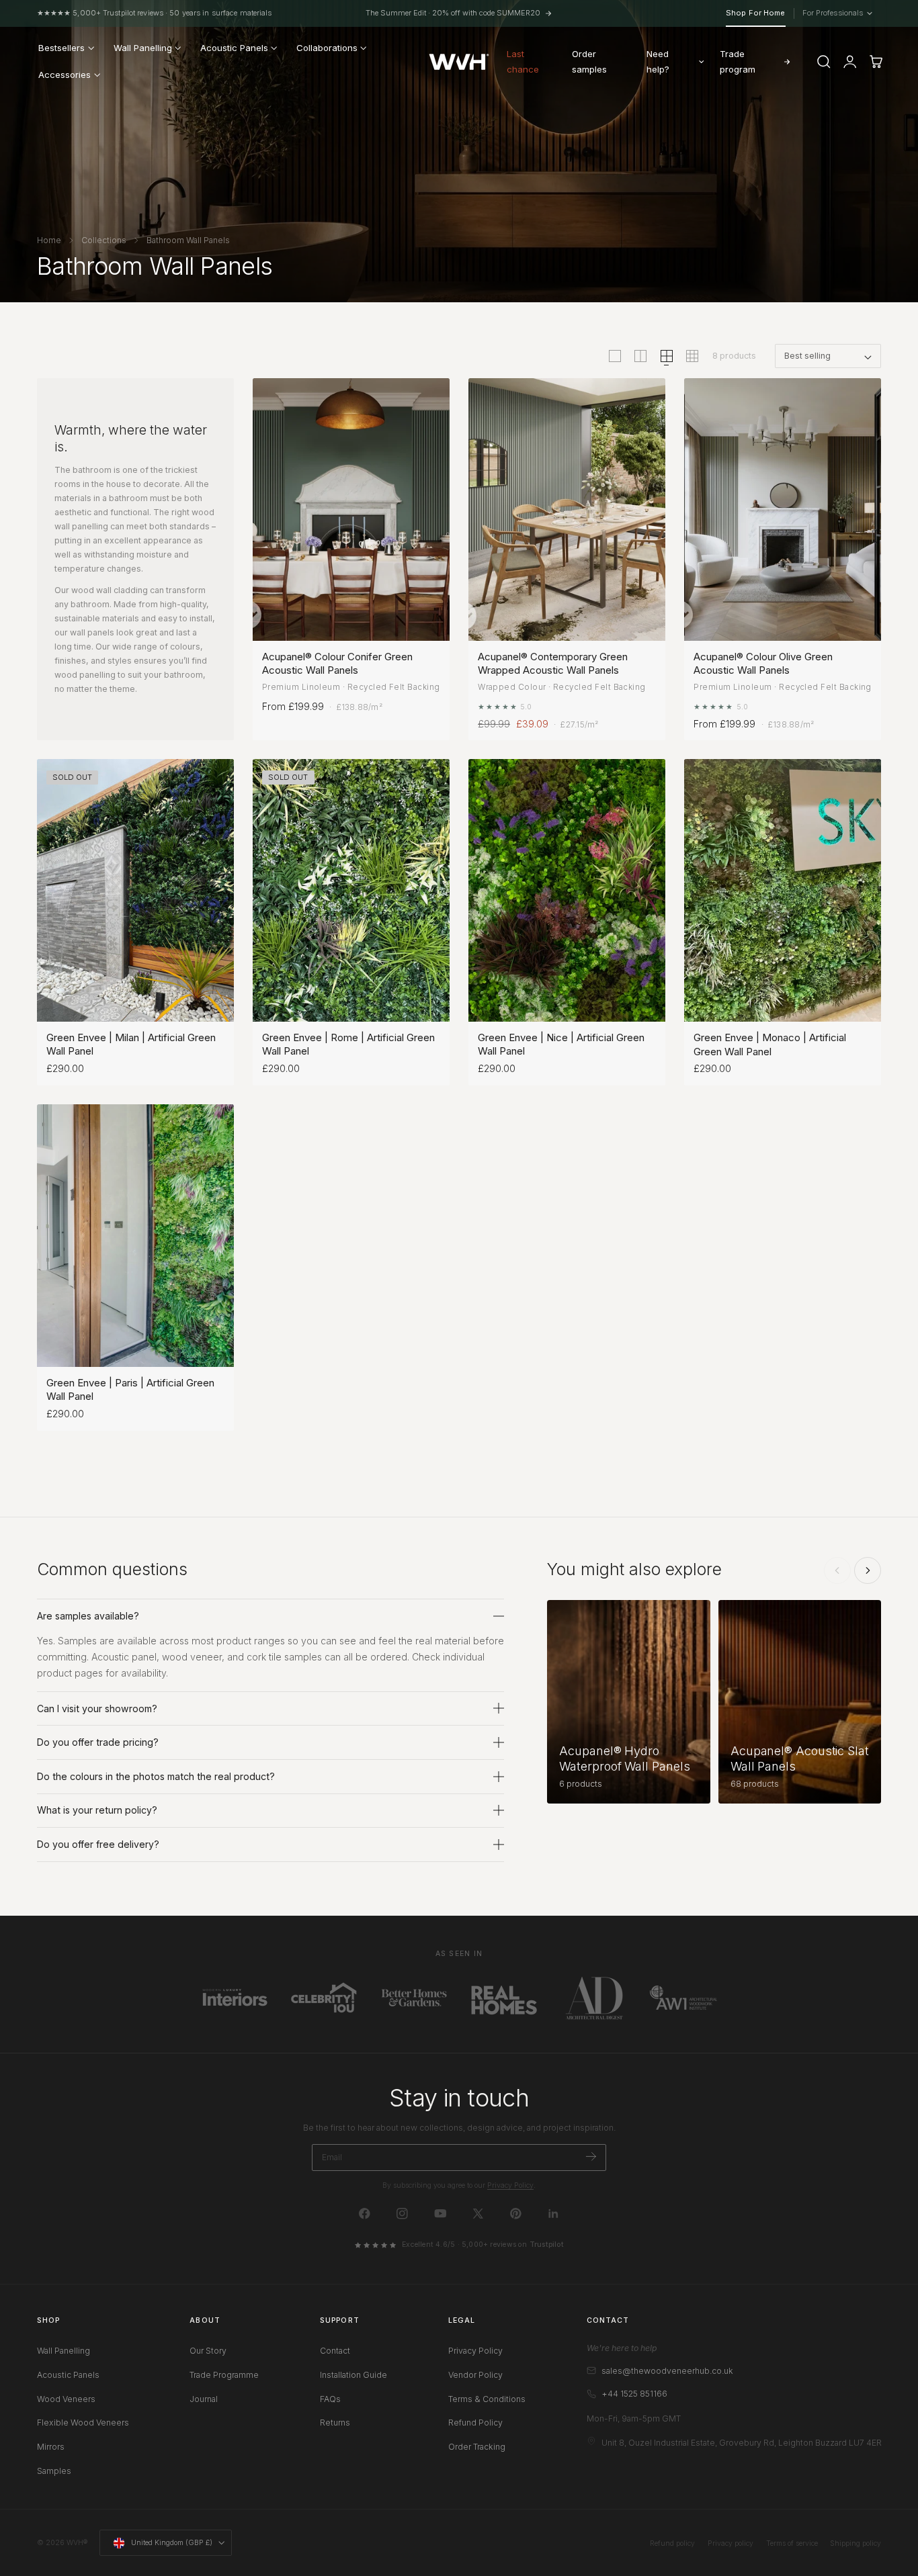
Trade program (738, 61)
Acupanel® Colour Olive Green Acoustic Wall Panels (763, 663)
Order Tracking (477, 2447)
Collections (104, 240)
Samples (54, 2471)
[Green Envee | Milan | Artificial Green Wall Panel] (135, 890)
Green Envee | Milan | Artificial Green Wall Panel (131, 1044)
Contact (335, 2351)
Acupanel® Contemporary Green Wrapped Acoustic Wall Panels (553, 663)
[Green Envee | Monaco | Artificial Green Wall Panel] (783, 890)
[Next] (868, 1570)
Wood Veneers (66, 2399)
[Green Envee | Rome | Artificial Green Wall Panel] (351, 890)
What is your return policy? (97, 1810)
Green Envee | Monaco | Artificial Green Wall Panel (770, 1044)
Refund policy (672, 2543)
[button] (824, 62)
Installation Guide (353, 2375)
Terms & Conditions (487, 2399)
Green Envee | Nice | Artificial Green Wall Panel (561, 1044)
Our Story (208, 2351)
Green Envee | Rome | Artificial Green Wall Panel (348, 1044)
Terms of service (792, 2543)
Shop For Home (755, 13)
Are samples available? (88, 1616)
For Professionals (836, 13)
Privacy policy (731, 2543)
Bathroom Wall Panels (188, 240)
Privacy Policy (510, 2185)
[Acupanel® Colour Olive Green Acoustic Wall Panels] (783, 509)
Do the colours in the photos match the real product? (156, 1776)
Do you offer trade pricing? (98, 1742)
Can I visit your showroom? (97, 1708)
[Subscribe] (591, 2157)
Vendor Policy (475, 2375)
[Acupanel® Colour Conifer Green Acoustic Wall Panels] (351, 509)
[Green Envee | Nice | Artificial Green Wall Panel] (567, 890)
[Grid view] (615, 356)
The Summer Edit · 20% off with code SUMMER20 (453, 13)
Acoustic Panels (68, 2375)
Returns (335, 2423)
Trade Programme (224, 2375)
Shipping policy (856, 2543)
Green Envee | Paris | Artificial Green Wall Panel (130, 1389)
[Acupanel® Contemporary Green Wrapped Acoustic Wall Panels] (567, 509)
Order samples (589, 61)
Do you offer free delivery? (98, 1844)
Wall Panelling (64, 2351)
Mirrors (51, 2447)
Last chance (523, 61)
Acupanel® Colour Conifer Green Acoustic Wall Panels (337, 663)
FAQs (330, 2399)
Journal (204, 2399)
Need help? (658, 61)
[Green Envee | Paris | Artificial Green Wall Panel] (135, 1236)
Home (49, 240)
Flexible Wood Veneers (83, 2423)
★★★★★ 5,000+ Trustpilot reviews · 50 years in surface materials (155, 13)
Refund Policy (475, 2423)
